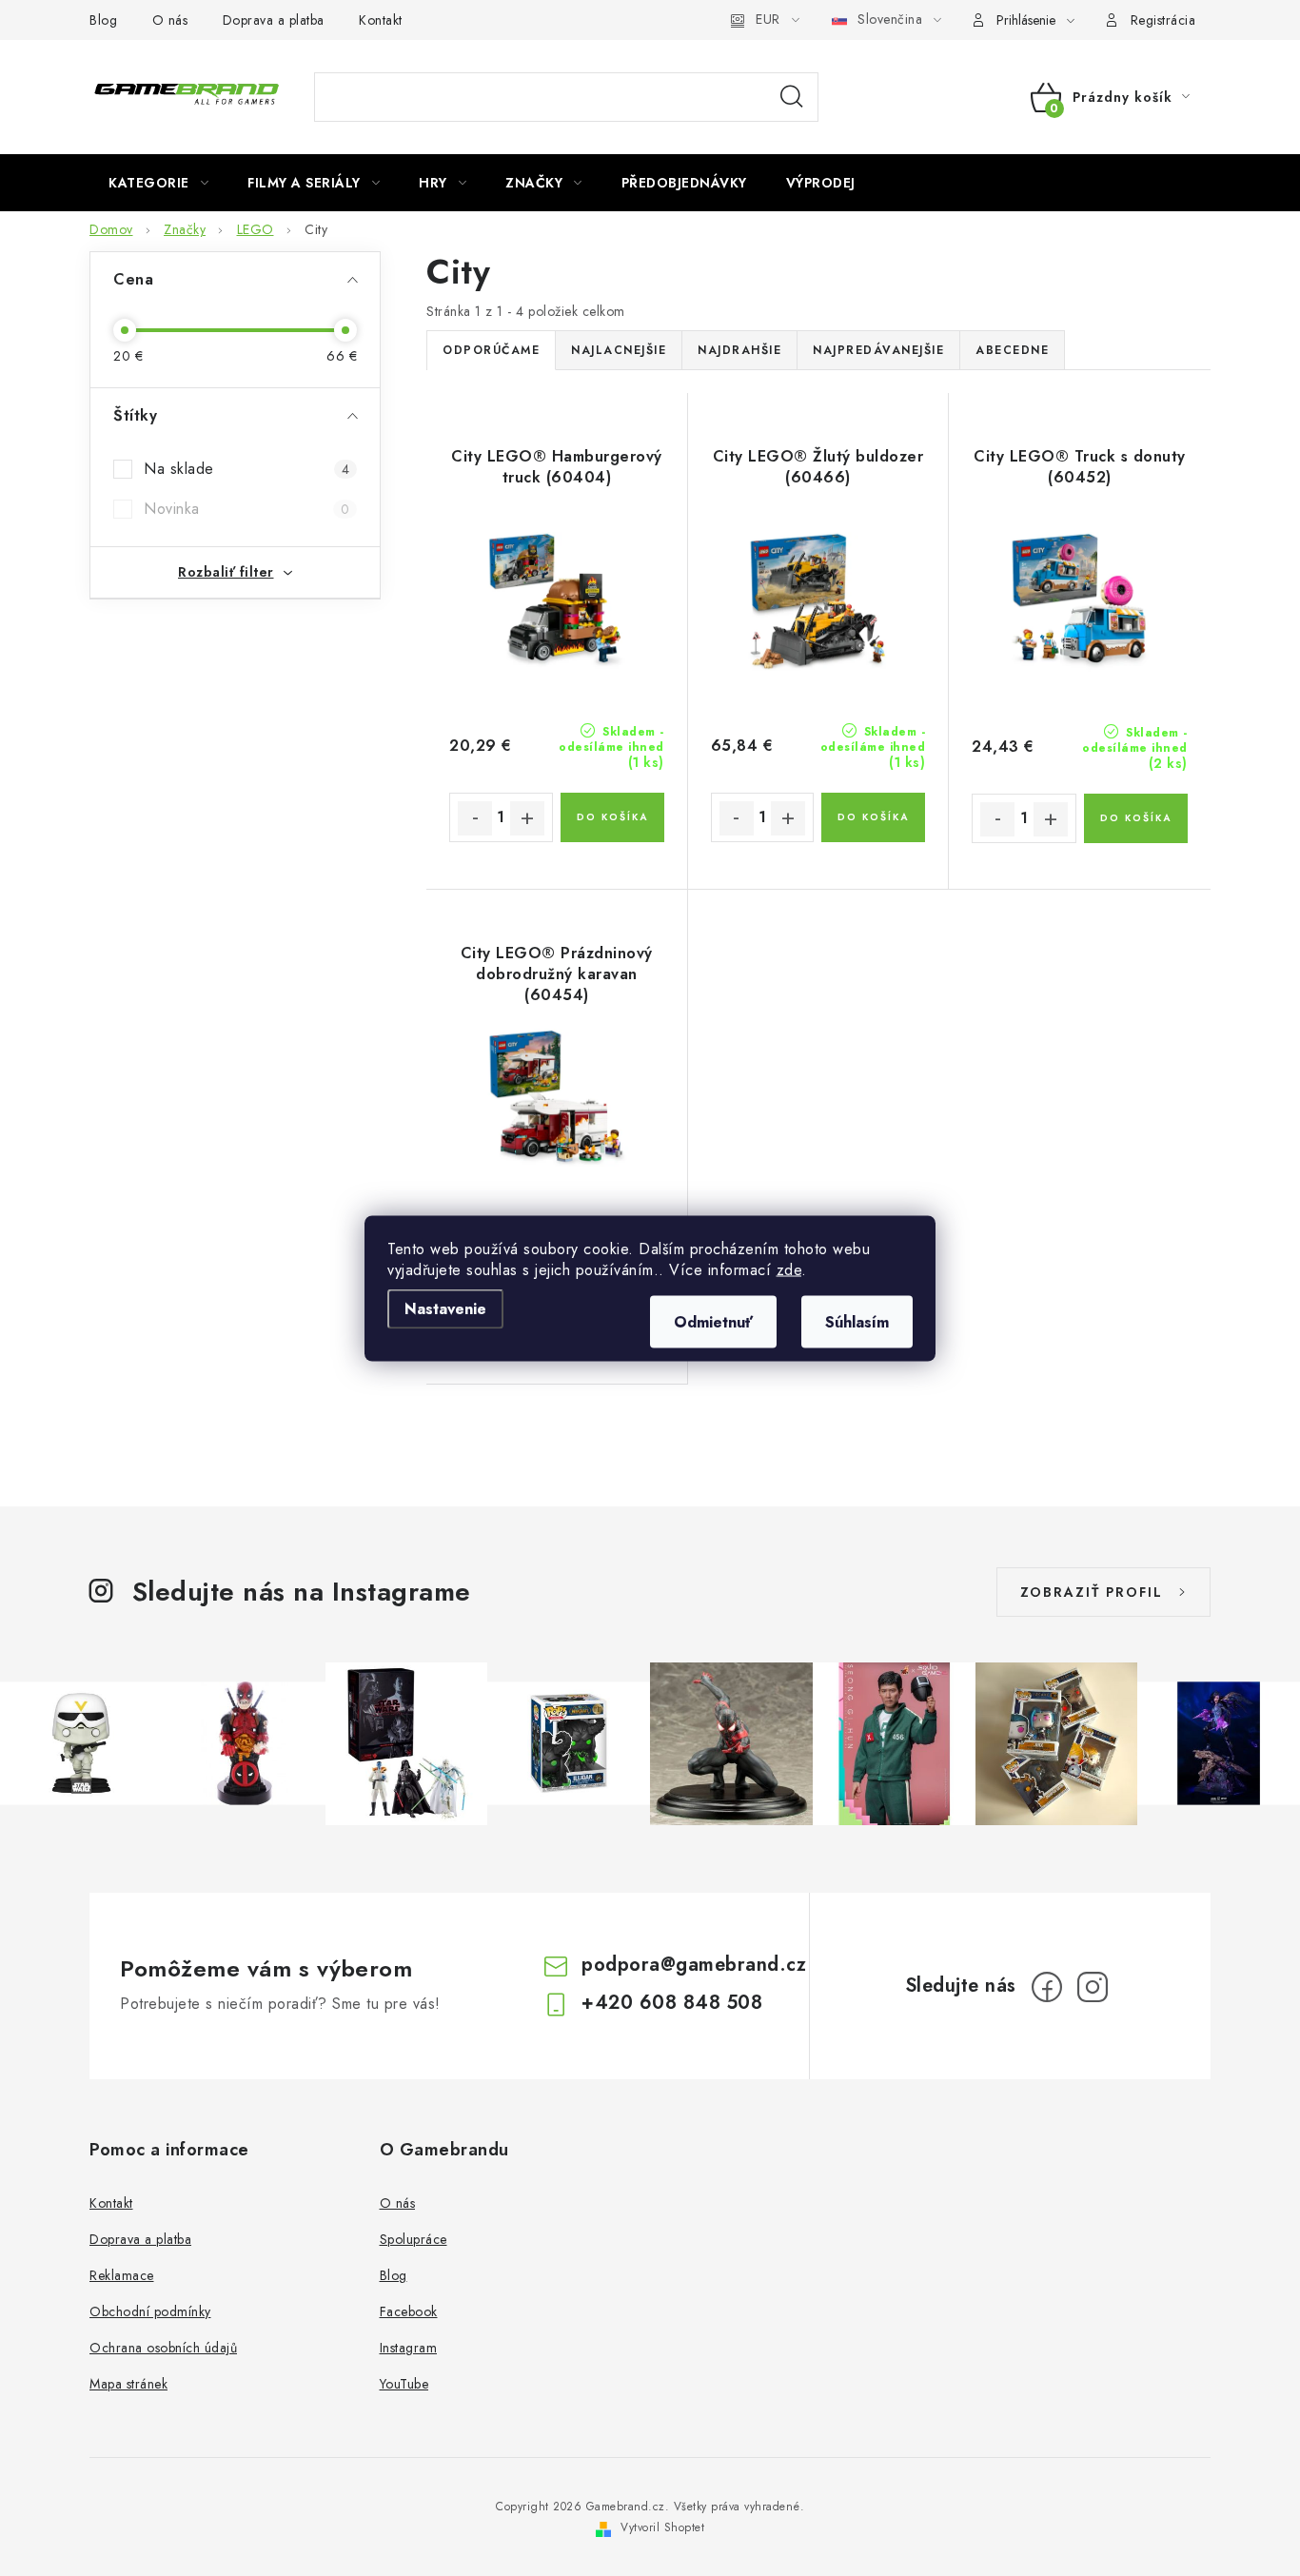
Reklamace (122, 2275)
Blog (103, 20)
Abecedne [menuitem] (1012, 350)
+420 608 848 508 (672, 2003)
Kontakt (381, 20)
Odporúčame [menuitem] (491, 350)
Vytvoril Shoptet (662, 2527)
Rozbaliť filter (226, 572)
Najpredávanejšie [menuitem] (878, 350)
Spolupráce (414, 2239)
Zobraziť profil (1092, 1592)
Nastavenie (445, 1308)
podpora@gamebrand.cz (694, 1965)
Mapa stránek (128, 2384)
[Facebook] (1047, 1987)
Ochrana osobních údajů (163, 2348)
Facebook (409, 2311)
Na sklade (246, 469)
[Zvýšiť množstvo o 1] (527, 818)
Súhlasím (857, 1321)
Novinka (246, 509)
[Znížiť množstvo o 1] (475, 818)
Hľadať (792, 97)
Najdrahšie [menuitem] (739, 350)
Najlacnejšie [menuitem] (619, 350)
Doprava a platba (274, 20)
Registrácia (1163, 20)
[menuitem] (158, 183)
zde (789, 1269)
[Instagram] (1093, 1987)
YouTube (404, 2384)
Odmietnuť (713, 1321)
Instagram (409, 2348)
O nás (170, 20)
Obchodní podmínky (150, 2311)
